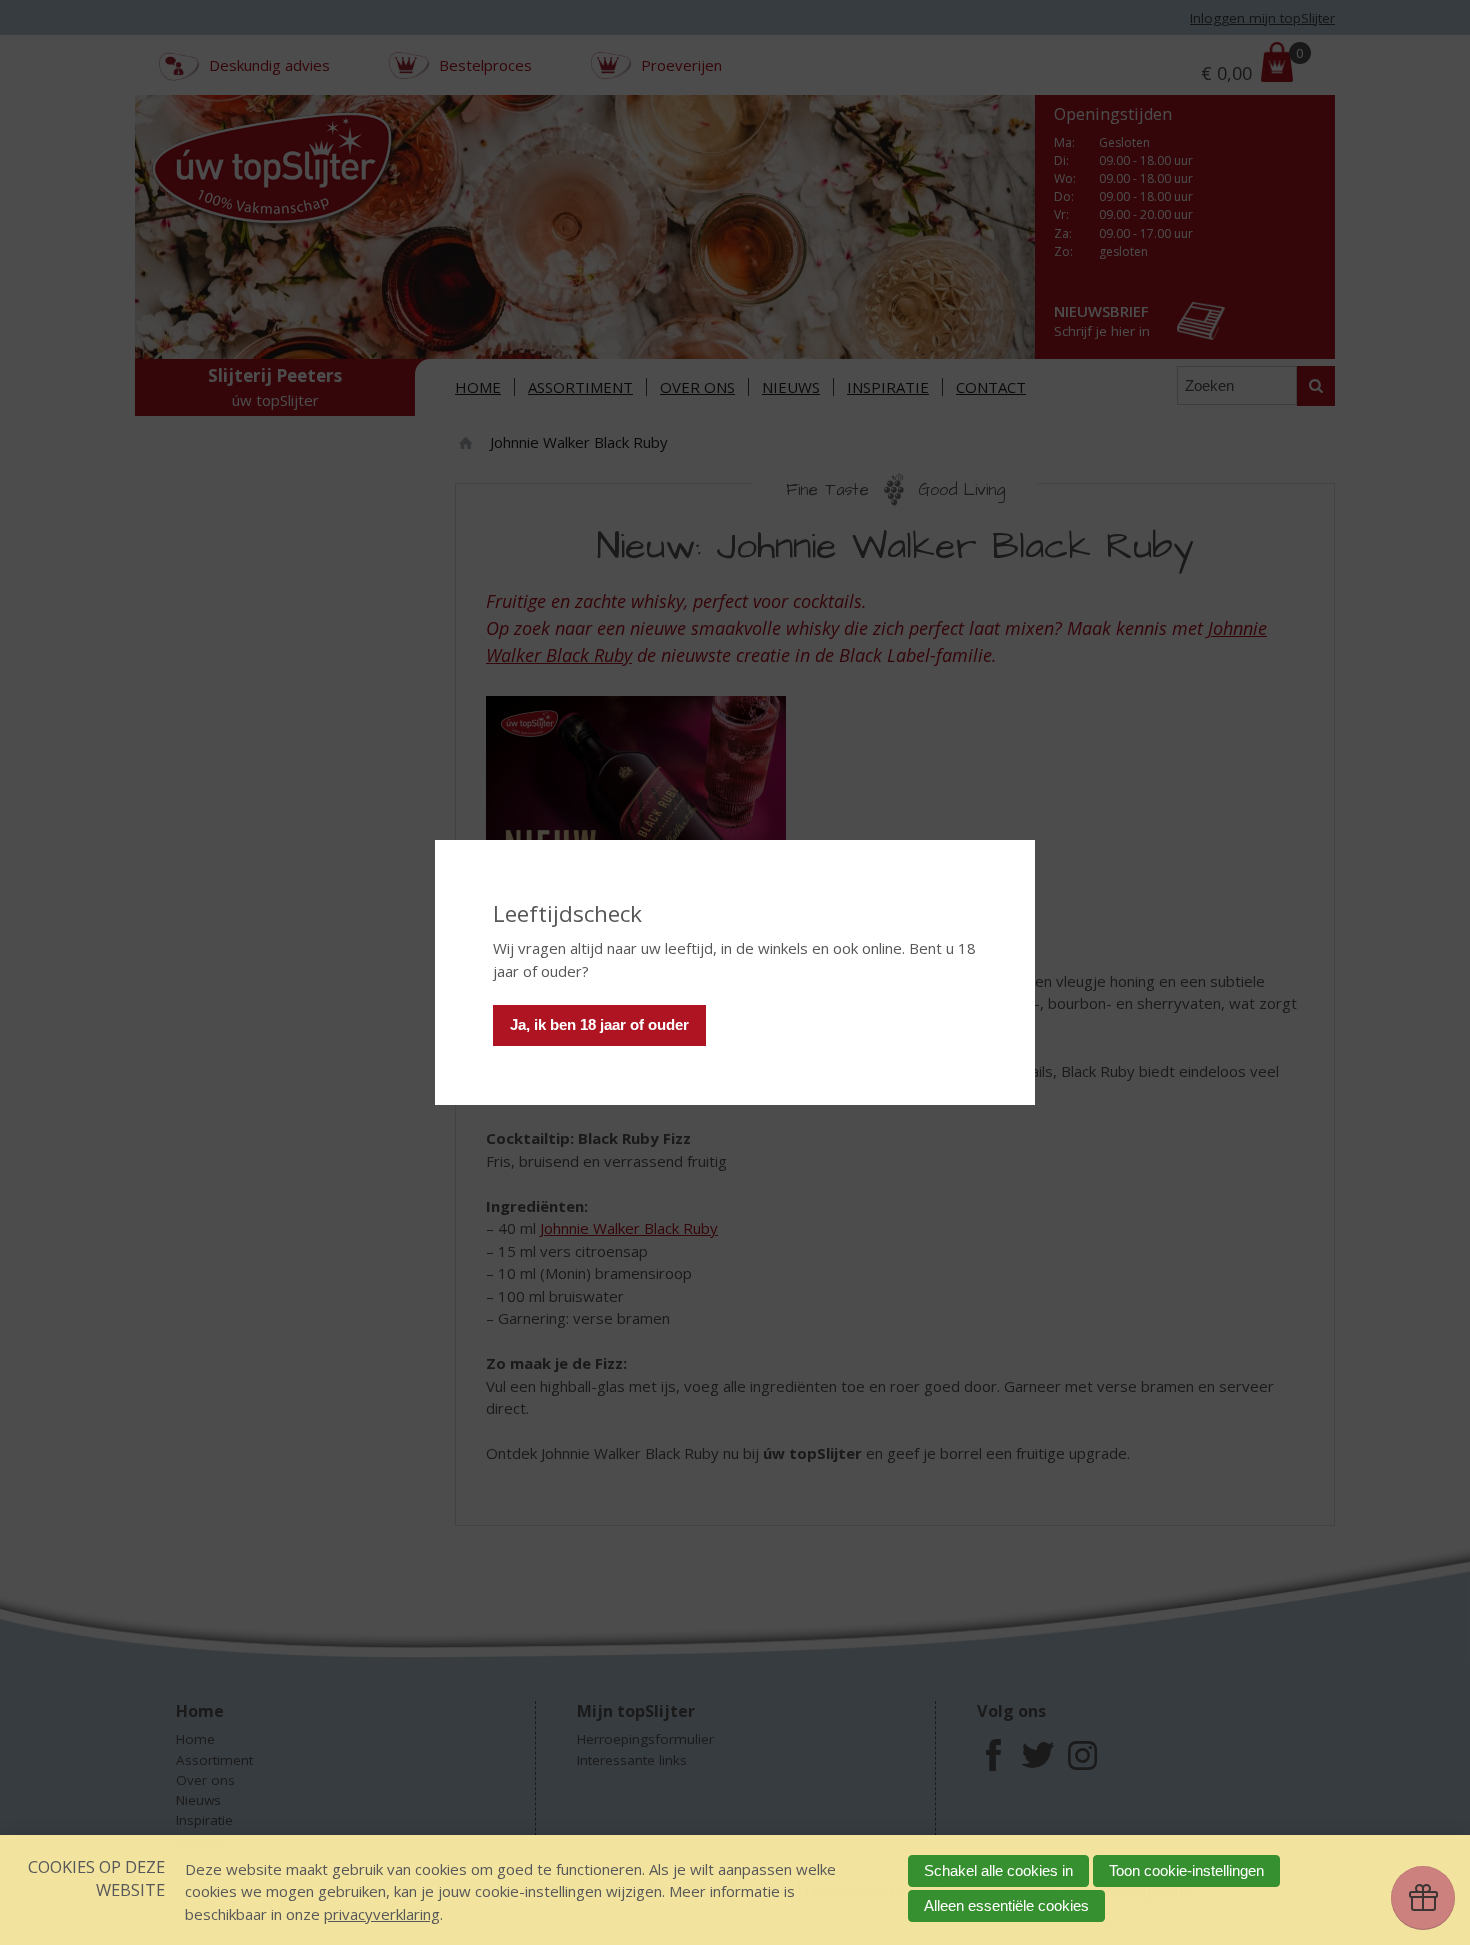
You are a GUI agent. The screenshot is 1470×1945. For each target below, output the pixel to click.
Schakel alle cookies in (998, 1870)
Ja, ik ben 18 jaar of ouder (599, 1024)
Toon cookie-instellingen (1186, 1870)
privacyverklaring (382, 1914)
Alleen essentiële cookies (1006, 1905)
